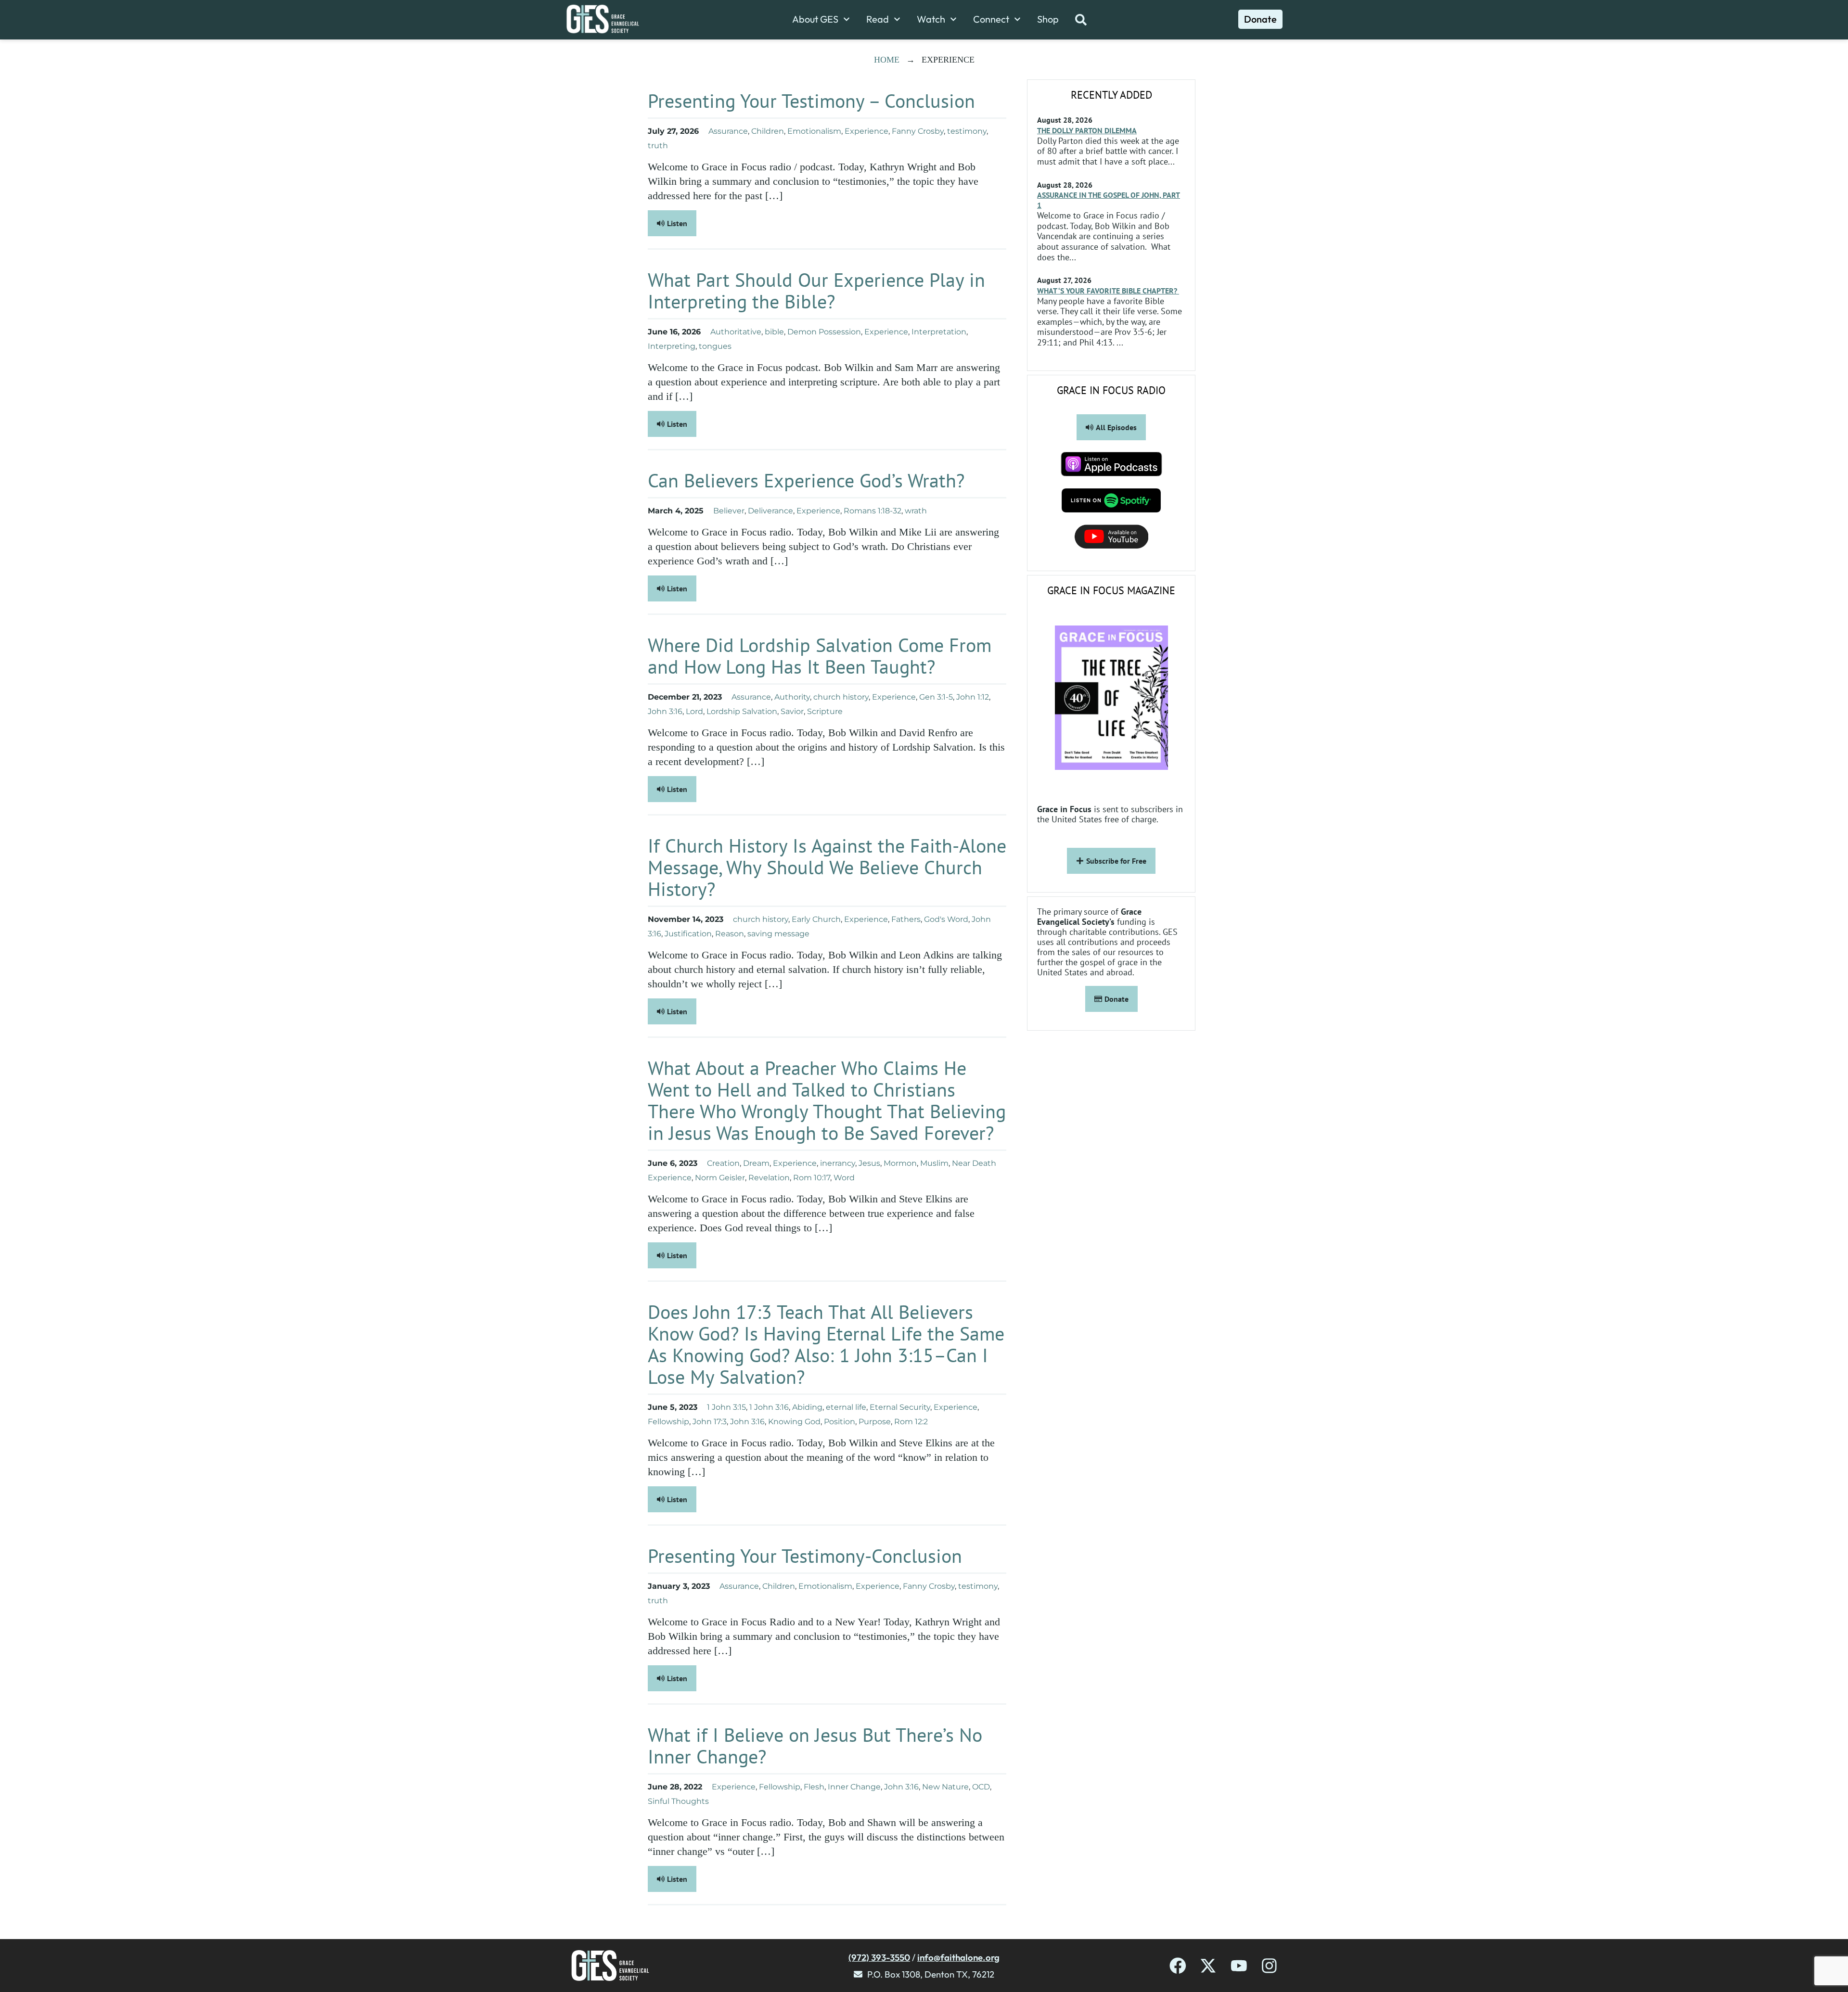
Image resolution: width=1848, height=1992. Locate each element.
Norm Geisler (720, 1178)
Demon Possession (824, 332)
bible (774, 332)
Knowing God (794, 1422)
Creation (723, 1163)
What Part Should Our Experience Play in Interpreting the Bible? (816, 290)
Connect (991, 19)
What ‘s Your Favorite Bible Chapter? (1108, 291)
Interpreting (672, 346)
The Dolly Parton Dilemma (1087, 130)
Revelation (769, 1178)
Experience (866, 131)
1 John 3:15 (726, 1407)
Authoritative (736, 332)
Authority (792, 697)
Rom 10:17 (812, 1178)
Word (844, 1178)
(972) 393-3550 (879, 1957)
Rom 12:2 (911, 1422)
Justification (688, 934)
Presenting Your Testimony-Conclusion (805, 1556)
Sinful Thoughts (678, 1801)
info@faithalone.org (958, 1957)
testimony (967, 131)
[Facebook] (1178, 1966)
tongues (715, 346)
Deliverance (770, 511)
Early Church (816, 919)
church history (841, 697)
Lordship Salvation (742, 711)
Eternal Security (900, 1407)
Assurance (728, 131)
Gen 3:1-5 (936, 697)
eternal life (846, 1407)
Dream (756, 1163)
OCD (981, 1787)
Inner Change (854, 1787)
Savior (792, 711)
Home (887, 60)
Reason (730, 934)
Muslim (934, 1163)
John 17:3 (710, 1422)
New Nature (945, 1787)
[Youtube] (1239, 1966)
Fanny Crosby (918, 131)
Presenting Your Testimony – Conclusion (811, 101)
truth (658, 146)
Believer (729, 511)
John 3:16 (665, 711)
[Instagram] (1269, 1966)
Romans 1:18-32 (873, 511)
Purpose (875, 1422)
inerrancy (838, 1163)
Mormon (900, 1163)
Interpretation (939, 332)
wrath (916, 511)
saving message (778, 934)
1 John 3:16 (769, 1407)
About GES (815, 19)
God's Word (946, 919)
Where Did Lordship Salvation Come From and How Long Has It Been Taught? (820, 656)
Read (878, 19)
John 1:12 (973, 697)
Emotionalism (814, 131)
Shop (1048, 19)
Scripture (825, 711)
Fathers (906, 919)
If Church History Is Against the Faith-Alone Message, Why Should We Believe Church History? (827, 867)
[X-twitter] (1208, 1966)
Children (768, 131)
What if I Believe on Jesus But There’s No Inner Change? (815, 1745)
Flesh (814, 1787)
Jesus (869, 1163)
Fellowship (668, 1422)
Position (840, 1422)
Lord (694, 711)
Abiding (807, 1407)
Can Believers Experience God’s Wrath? (806, 480)
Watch (931, 19)
